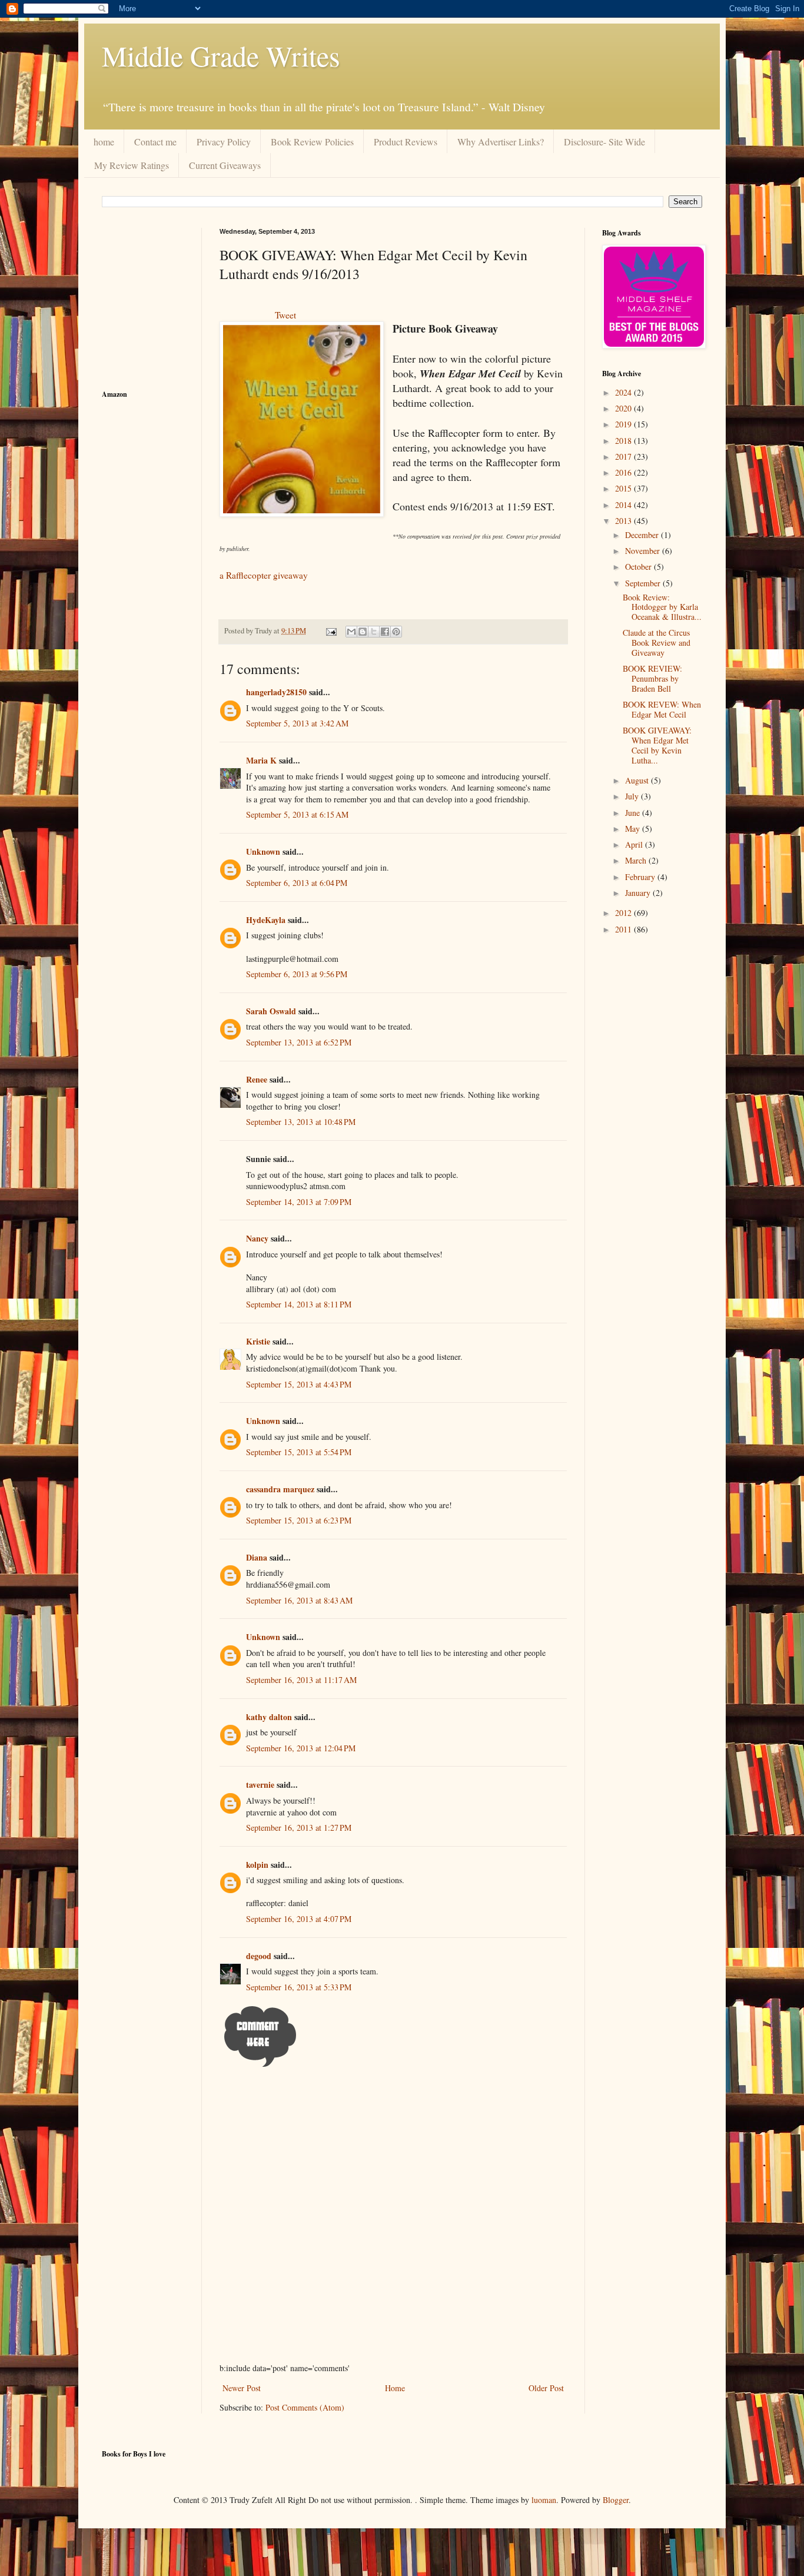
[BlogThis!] (363, 632)
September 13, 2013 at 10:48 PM (301, 1122)
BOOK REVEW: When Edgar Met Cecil (662, 709)
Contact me (155, 142)
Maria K (261, 760)
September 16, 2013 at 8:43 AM (299, 1600)
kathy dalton (269, 1717)
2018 (624, 441)
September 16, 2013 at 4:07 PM (299, 1919)
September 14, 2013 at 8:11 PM (299, 1304)
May (634, 829)
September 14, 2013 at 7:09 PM (299, 1202)
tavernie (260, 1785)
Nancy (257, 1238)
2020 (624, 408)
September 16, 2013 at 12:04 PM (301, 1748)
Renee (257, 1079)
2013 (624, 521)
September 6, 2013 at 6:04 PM (297, 883)
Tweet (285, 315)
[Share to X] (374, 632)
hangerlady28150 (276, 692)
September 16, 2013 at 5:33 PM (299, 1987)
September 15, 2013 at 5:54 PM (299, 1452)
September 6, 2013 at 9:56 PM (297, 974)
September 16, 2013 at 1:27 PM (299, 1828)
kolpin (257, 1865)
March (637, 860)
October (639, 567)
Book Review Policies (312, 142)
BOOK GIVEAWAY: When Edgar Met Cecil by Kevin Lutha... (657, 745)
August (638, 780)
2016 (624, 472)
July (633, 796)
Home (395, 2388)
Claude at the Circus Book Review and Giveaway (657, 643)
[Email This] (351, 632)
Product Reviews (406, 142)
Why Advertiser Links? (501, 142)
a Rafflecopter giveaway (264, 575)
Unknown (263, 852)
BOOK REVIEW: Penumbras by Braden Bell (652, 678)
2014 (624, 505)
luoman (544, 2500)
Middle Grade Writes (221, 55)
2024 (624, 392)
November (644, 551)
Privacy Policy (224, 142)
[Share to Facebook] (385, 632)
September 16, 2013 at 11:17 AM (301, 1680)
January (639, 893)
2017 (624, 457)
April (635, 844)
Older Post (546, 2388)
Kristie (258, 1341)
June (634, 813)
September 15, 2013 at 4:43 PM (299, 1384)
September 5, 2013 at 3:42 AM (297, 723)
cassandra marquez (280, 1489)
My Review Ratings (132, 165)
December (643, 535)
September (644, 583)
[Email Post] (330, 631)
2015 (624, 488)
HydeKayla (266, 920)
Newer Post (242, 2388)
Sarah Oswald (271, 1011)
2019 (624, 424)
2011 (624, 929)
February (641, 877)
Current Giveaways (225, 165)
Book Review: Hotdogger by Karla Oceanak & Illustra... (662, 607)
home (104, 142)
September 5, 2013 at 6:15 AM (297, 814)
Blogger (616, 2500)
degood (259, 1956)
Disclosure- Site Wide (604, 142)
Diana (257, 1557)
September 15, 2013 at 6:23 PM (299, 1520)
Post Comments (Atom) (305, 2407)
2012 (624, 913)
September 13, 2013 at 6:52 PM (299, 1042)
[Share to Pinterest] (396, 632)
